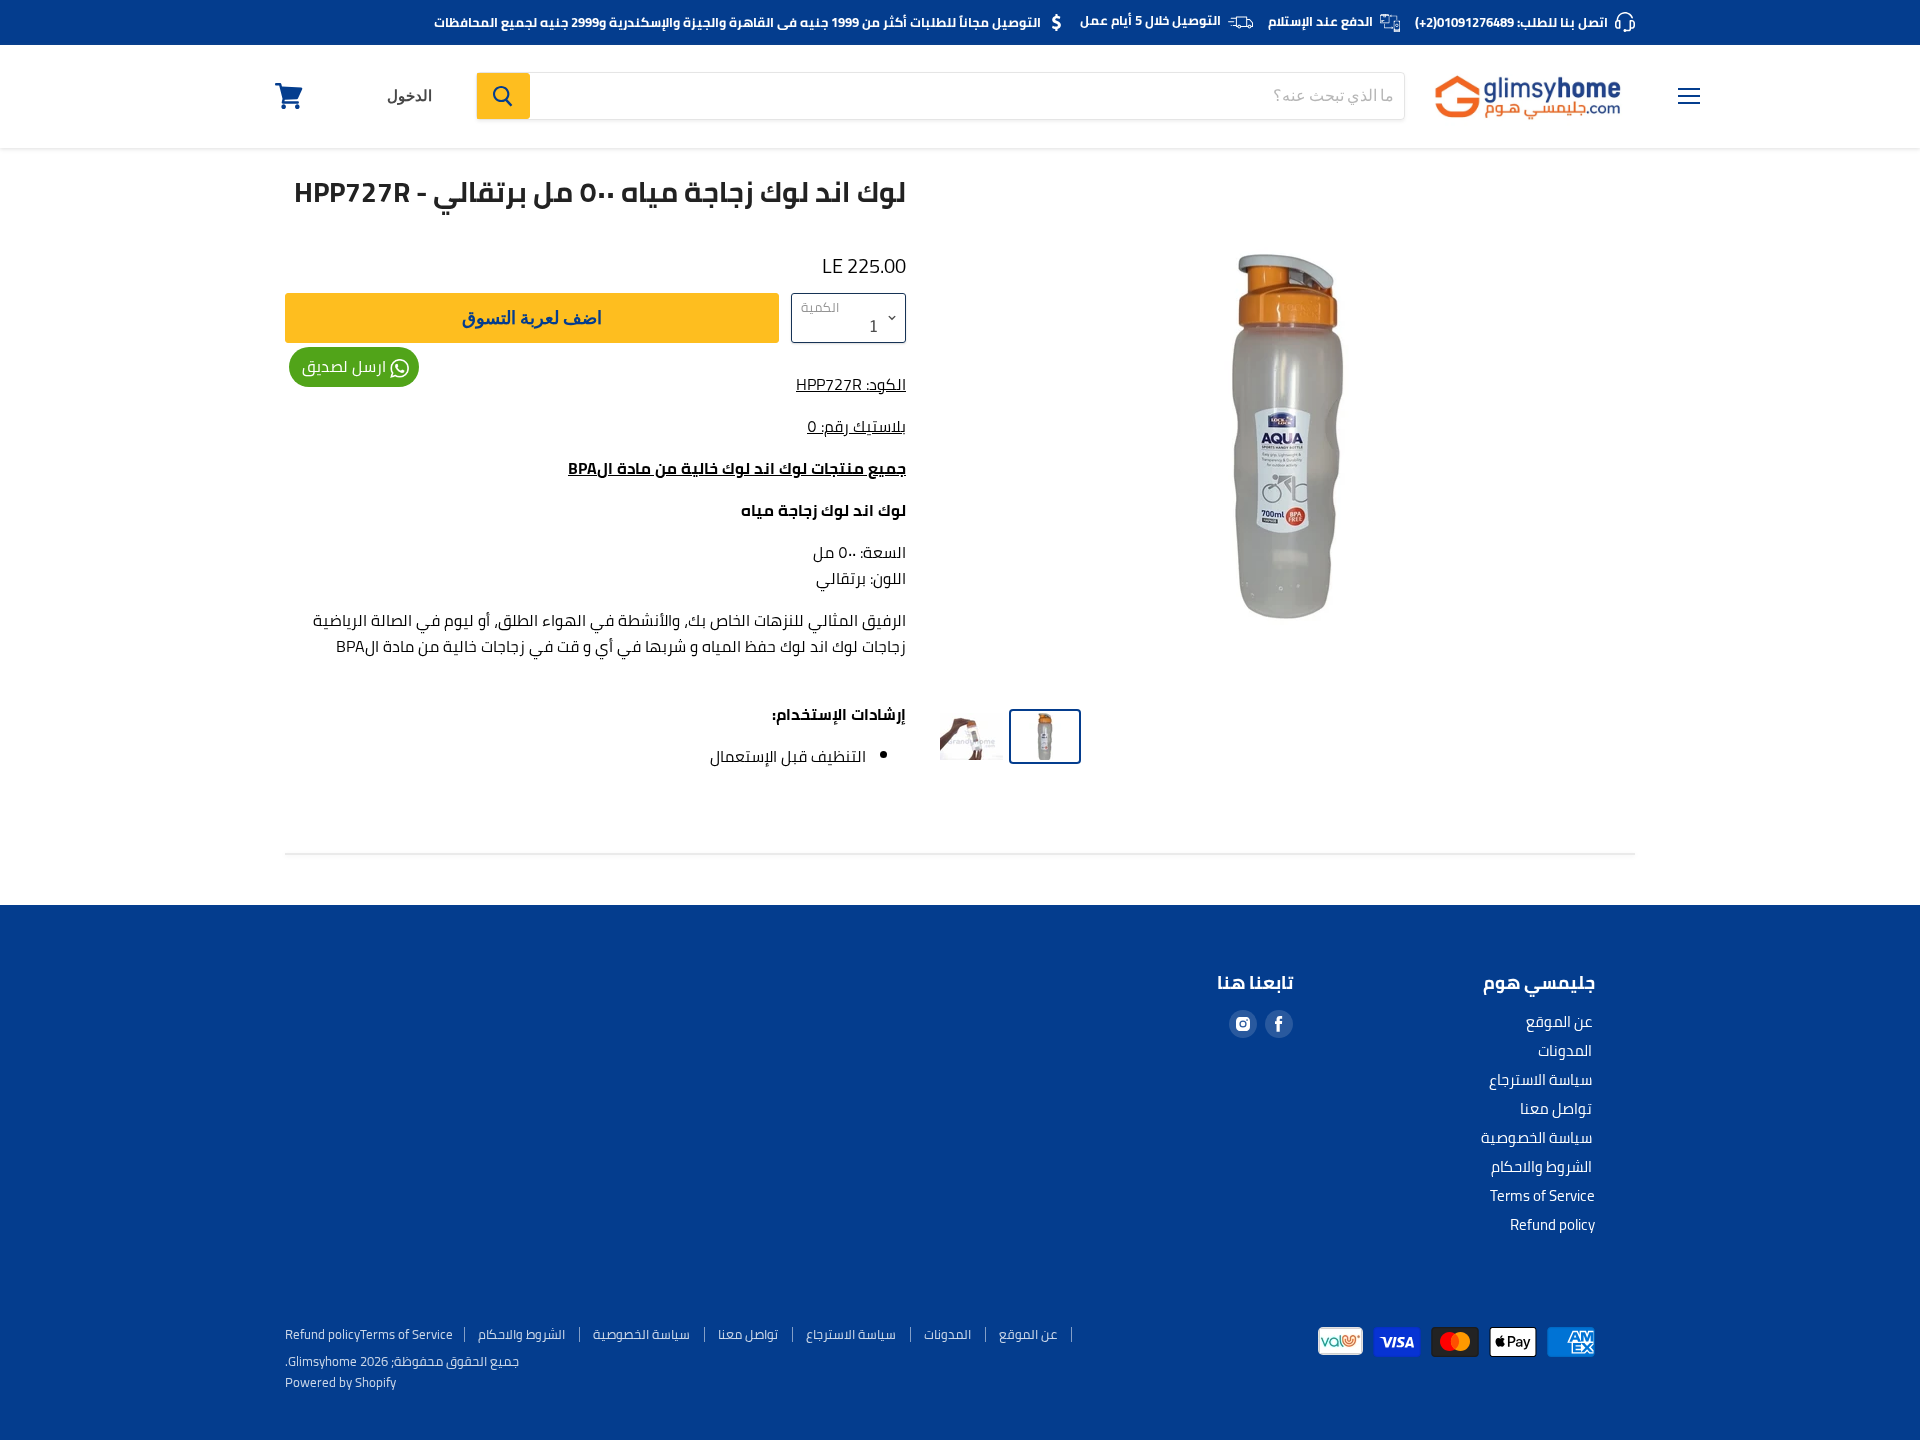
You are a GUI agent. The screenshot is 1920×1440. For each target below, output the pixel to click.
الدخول (409, 96)
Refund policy (1552, 1224)
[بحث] (503, 96)
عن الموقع (1559, 1021)
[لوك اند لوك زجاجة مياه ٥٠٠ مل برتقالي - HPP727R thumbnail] (1045, 736)
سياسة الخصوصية (1536, 1137)
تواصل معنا (1556, 1108)
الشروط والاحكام (1541, 1166)
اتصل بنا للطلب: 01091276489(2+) (1511, 22)
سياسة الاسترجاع (1540, 1079)
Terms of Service (1542, 1195)
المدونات (1565, 1050)
